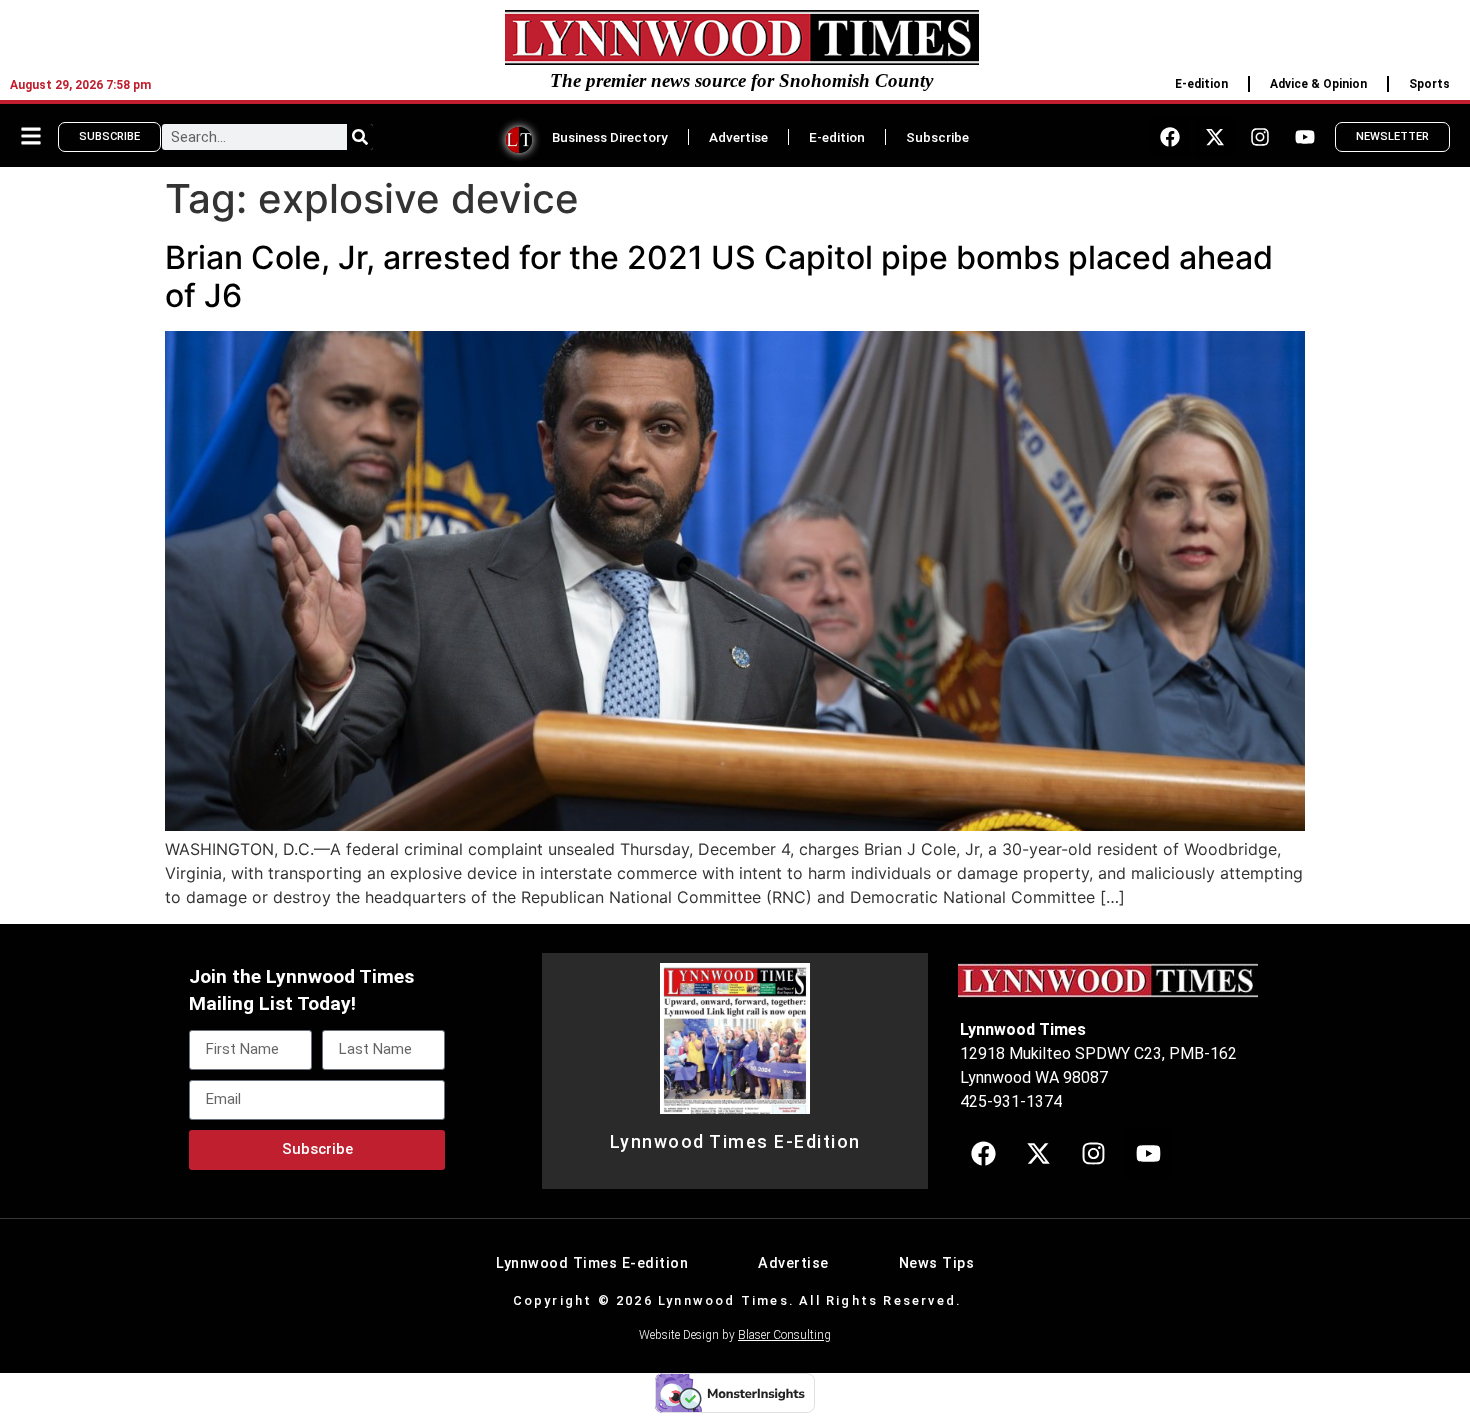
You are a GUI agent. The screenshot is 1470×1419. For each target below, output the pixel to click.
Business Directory (610, 137)
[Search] (360, 137)
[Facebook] (1170, 137)
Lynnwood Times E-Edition (735, 1142)
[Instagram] (1260, 137)
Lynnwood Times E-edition (592, 1263)
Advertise (738, 137)
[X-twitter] (1215, 137)
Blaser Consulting (784, 1335)
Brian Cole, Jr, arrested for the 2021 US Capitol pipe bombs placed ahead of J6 (719, 276)
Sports (1429, 84)
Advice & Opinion (1318, 84)
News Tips (937, 1263)
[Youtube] (1305, 137)
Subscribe (937, 137)
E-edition (1201, 84)
